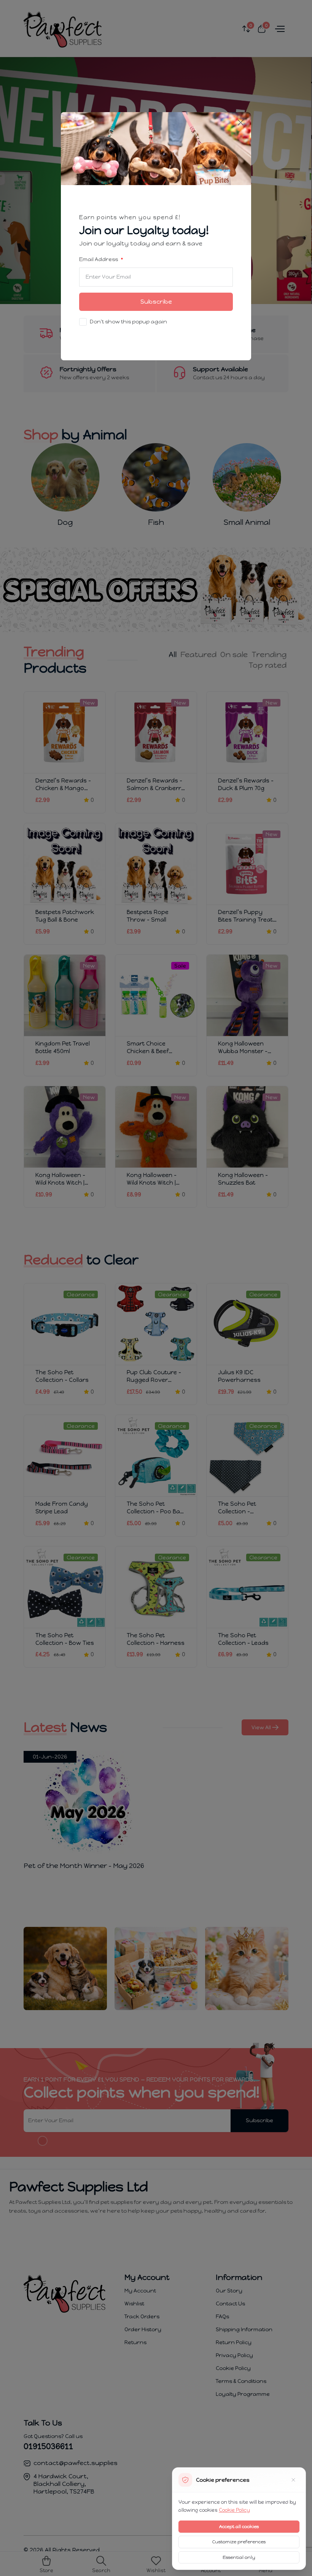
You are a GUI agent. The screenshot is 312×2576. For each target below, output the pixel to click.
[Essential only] (293, 2480)
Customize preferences (239, 2542)
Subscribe (156, 302)
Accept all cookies (239, 2527)
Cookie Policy (234, 2510)
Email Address (99, 259)
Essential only (239, 2557)
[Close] (241, 123)
